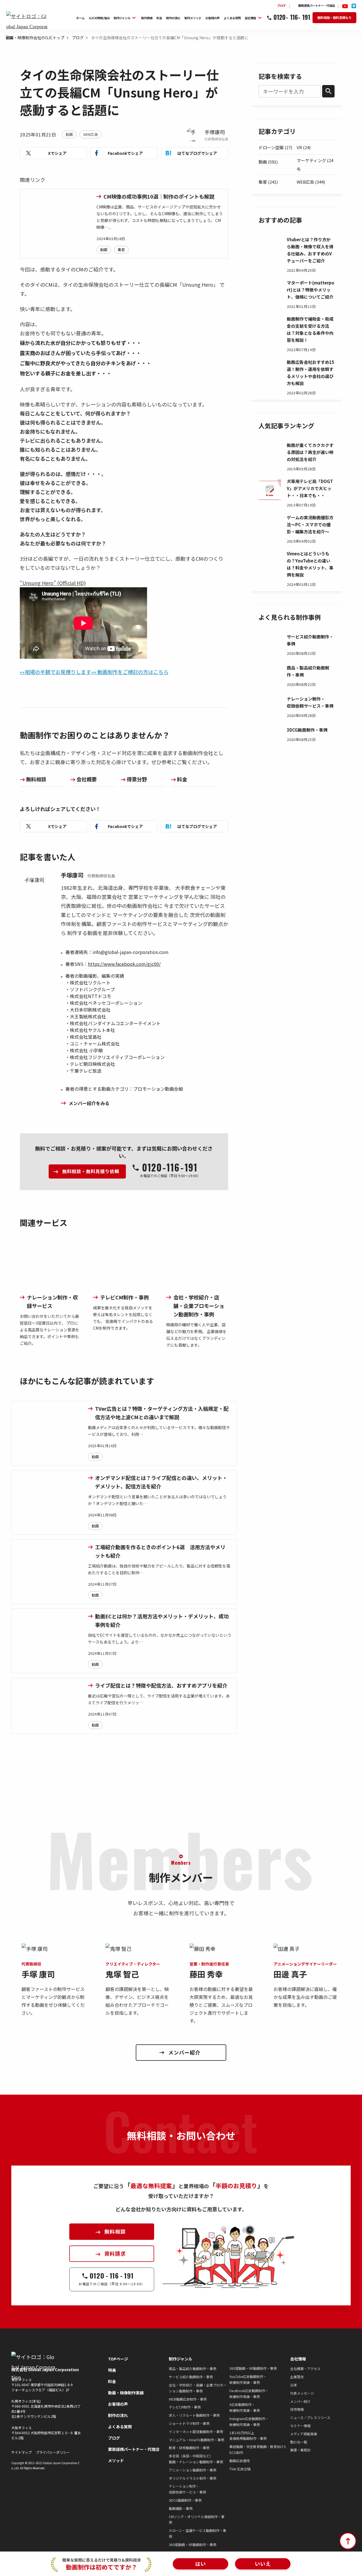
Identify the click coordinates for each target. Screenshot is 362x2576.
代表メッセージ (302, 2393)
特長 (112, 2370)
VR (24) (304, 147)
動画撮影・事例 (181, 2508)
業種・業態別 (300, 2450)
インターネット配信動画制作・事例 (196, 2432)
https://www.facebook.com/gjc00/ (124, 964)
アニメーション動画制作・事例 (193, 2470)
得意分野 (137, 779)
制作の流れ (118, 2415)
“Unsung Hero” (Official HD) (53, 583)
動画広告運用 (240, 2461)
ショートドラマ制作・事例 (189, 2423)
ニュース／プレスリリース (310, 2417)
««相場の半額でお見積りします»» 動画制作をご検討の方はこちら (94, 672)
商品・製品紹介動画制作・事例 (193, 2369)
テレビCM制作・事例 (185, 2407)
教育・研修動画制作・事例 (189, 2448)
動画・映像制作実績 (126, 2393)
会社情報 (298, 2359)
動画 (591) (268, 162)
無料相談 (36, 779)
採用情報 (297, 2409)
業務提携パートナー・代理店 (134, 2449)
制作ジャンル (181, 2359)
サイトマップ (21, 2452)
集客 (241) (268, 182)
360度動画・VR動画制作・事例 (193, 2545)
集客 (121, 250)
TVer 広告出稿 (240, 2469)
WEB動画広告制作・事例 (188, 2399)
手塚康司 (215, 132)
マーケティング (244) (315, 165)
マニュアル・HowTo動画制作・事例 (197, 2440)
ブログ (78, 38)
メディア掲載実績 (304, 2434)
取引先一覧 (299, 2442)
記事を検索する (280, 76)
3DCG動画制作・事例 (185, 2500)
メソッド (116, 2460)
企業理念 (297, 2377)
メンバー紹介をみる (89, 1103)
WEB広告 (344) (311, 182)
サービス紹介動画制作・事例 (191, 2377)
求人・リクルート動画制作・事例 (194, 2415)
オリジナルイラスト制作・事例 (193, 2478)
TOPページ (118, 2359)
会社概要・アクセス (305, 2369)
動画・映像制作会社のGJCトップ (35, 38)
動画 (69, 134)
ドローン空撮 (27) (275, 147)
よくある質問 (120, 2427)
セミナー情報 (300, 2426)
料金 (182, 779)
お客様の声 (118, 2404)
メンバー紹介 (300, 2401)
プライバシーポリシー (53, 2452)
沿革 (294, 2385)
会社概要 (87, 779)
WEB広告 (90, 134)
